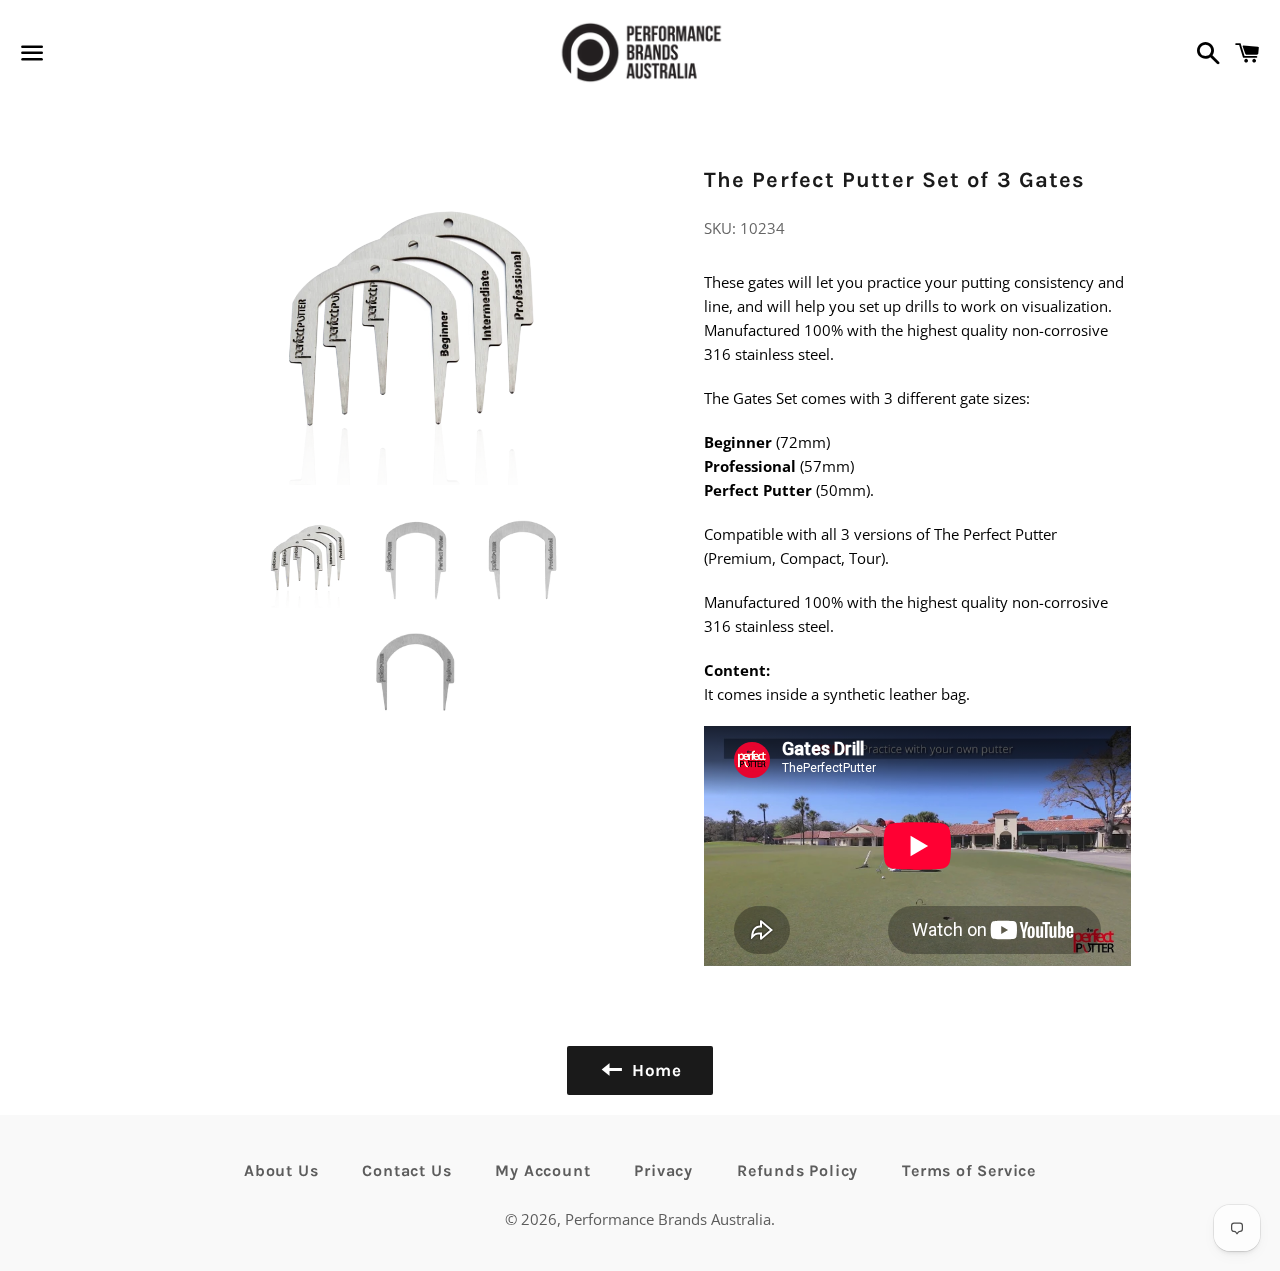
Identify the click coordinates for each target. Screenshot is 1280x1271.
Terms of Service (969, 1170)
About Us (281, 1170)
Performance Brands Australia (668, 1219)
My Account (542, 1170)
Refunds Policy (797, 1170)
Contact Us (406, 1170)
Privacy (663, 1170)
